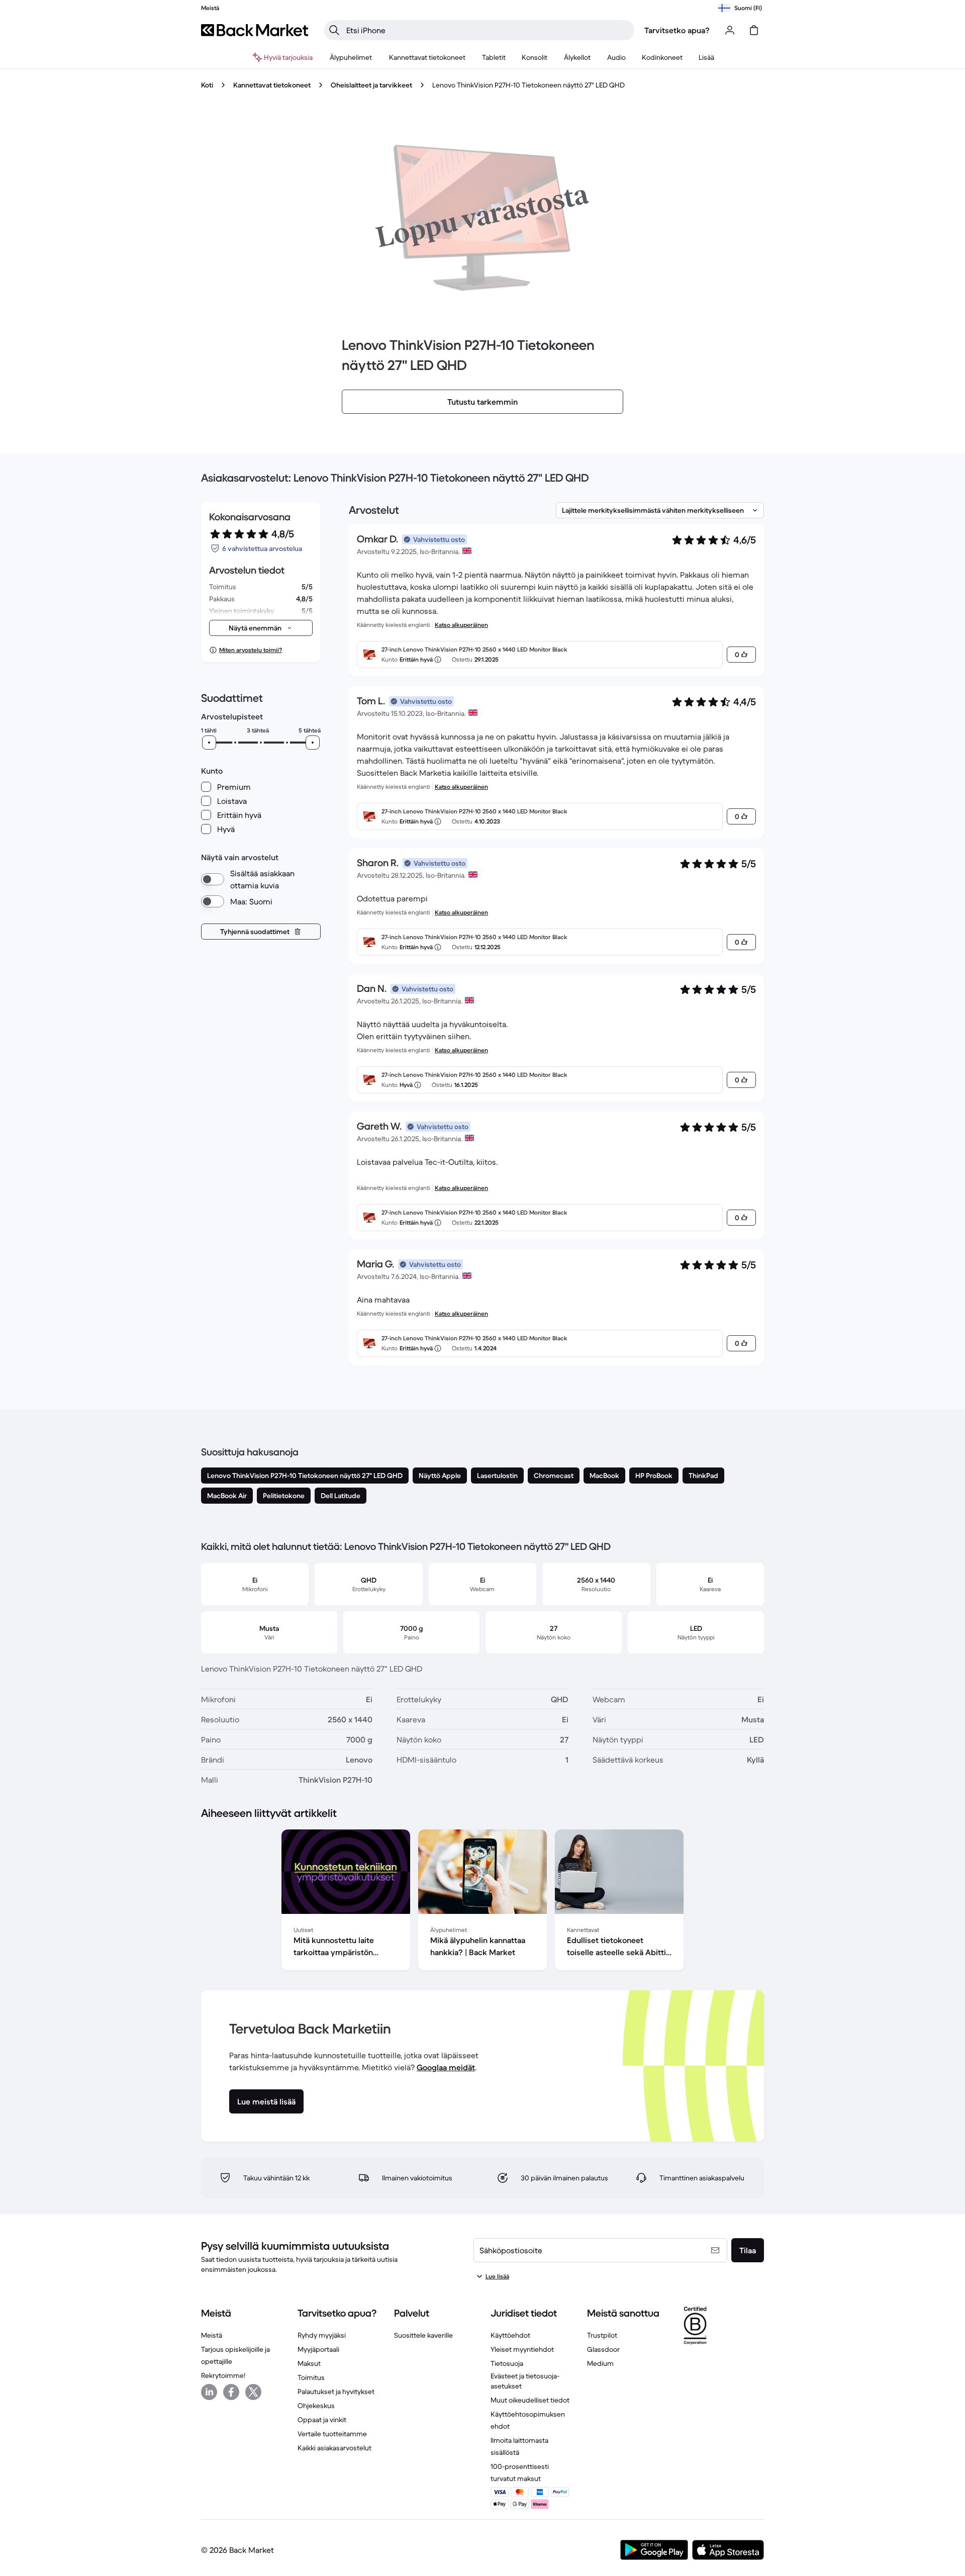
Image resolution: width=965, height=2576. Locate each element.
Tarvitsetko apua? (677, 30)
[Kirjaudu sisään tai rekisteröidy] (730, 30)
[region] (482, 1902)
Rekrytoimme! (223, 2375)
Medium (600, 2363)
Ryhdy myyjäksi (322, 2335)
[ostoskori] (754, 30)
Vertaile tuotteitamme (332, 2434)
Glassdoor (603, 2349)
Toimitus (311, 2377)
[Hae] (334, 30)
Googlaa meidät (446, 2067)
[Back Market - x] (253, 2392)
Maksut (309, 2363)
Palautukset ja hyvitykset (336, 2391)
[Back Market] (255, 30)
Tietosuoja (507, 2363)
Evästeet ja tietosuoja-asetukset (525, 2381)
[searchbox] (487, 30)
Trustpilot (602, 2335)
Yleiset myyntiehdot (522, 2349)
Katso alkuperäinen (461, 625)
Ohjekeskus (316, 2406)
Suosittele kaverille (423, 2335)
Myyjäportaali (318, 2349)
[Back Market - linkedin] (209, 2392)
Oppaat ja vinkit (322, 2420)
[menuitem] (351, 57)
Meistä (212, 2335)
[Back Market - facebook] (231, 2392)
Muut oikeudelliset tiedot (530, 2400)
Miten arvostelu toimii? (251, 650)
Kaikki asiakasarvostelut (334, 2448)
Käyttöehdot (510, 2335)
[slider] (209, 743)
